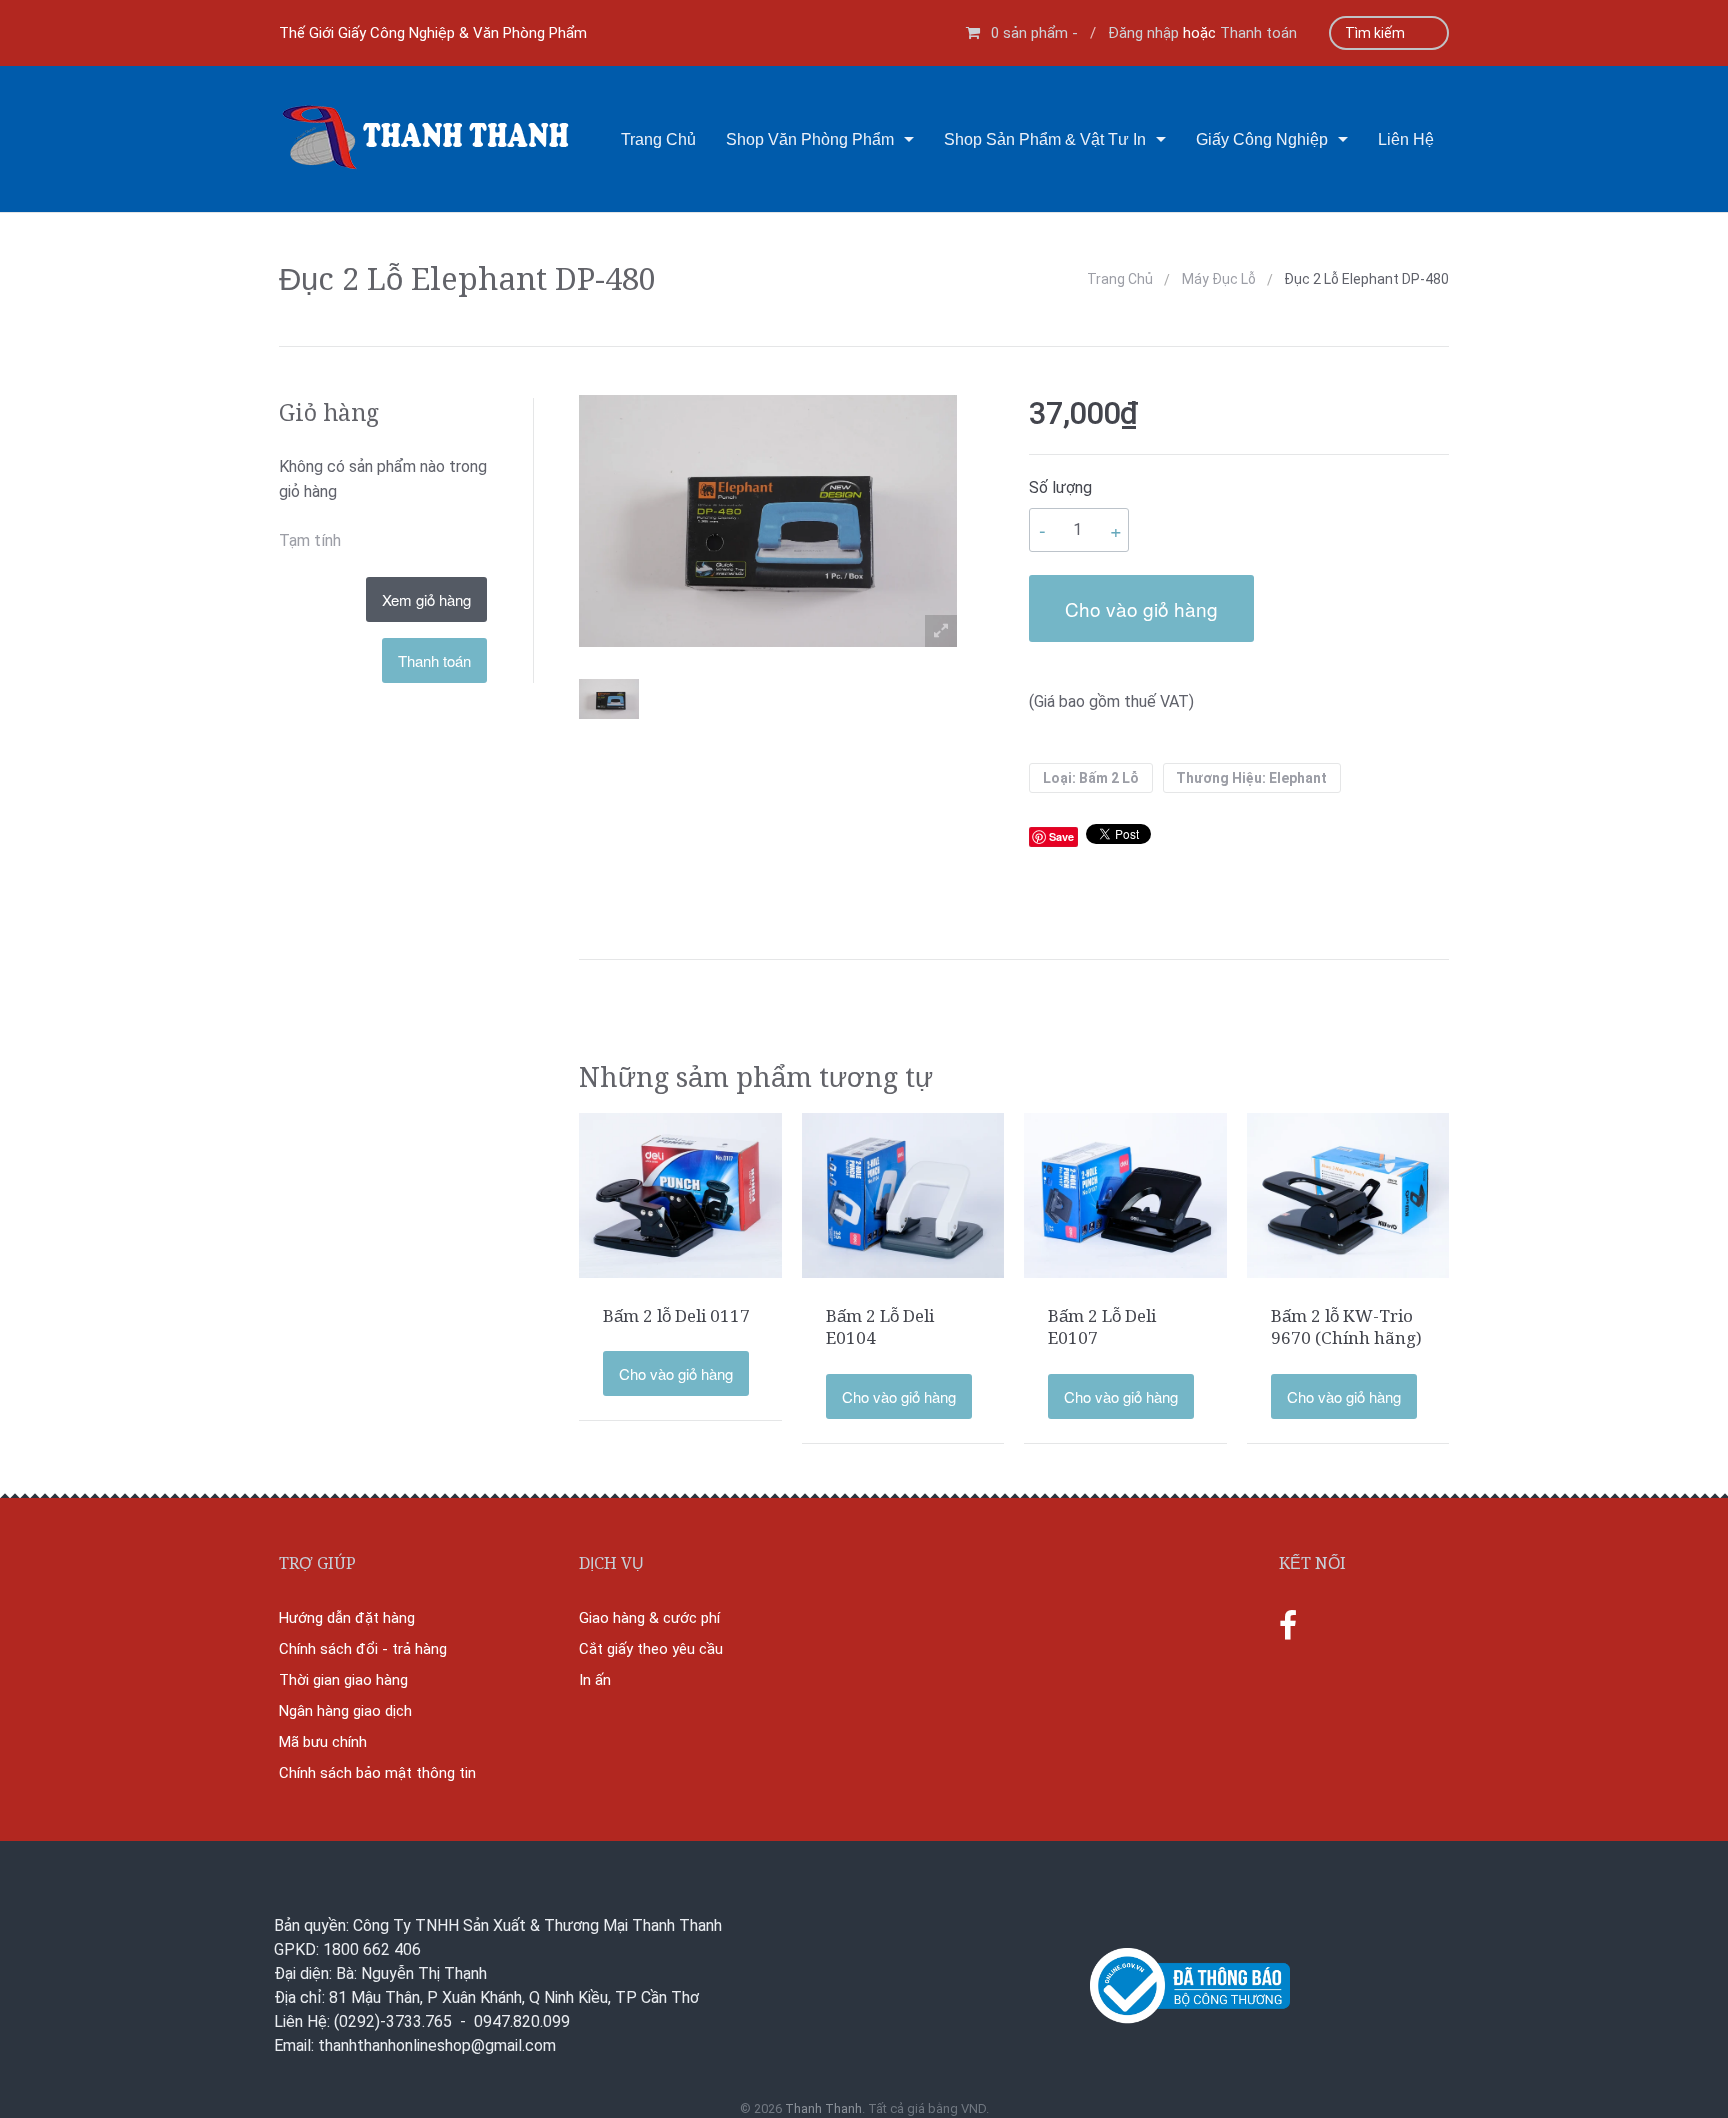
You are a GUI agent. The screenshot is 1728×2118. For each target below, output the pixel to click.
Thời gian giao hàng (343, 1680)
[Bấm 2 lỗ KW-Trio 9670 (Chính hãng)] (1348, 1194)
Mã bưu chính (323, 1742)
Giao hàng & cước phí (649, 1618)
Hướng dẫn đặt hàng (347, 1618)
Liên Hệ (1406, 139)
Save (1061, 836)
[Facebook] (1288, 1627)
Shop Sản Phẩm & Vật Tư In (1045, 139)
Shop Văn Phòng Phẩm (810, 139)
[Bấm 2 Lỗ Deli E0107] (1125, 1194)
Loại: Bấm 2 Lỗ (1091, 778)
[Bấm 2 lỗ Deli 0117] (680, 1194)
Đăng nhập (1143, 33)
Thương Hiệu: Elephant (1251, 778)
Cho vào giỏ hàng (1141, 608)
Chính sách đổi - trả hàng (363, 1649)
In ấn (595, 1680)
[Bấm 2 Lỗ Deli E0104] (903, 1194)
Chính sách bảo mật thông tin (377, 1773)
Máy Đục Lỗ (1219, 279)
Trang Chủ (658, 139)
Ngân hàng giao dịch (345, 1711)
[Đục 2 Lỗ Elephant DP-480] (609, 699)
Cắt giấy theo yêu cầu (651, 1649)
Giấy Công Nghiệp (1262, 139)
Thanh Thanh (823, 2108)
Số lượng (1060, 487)
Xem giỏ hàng (426, 599)
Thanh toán (1258, 33)
